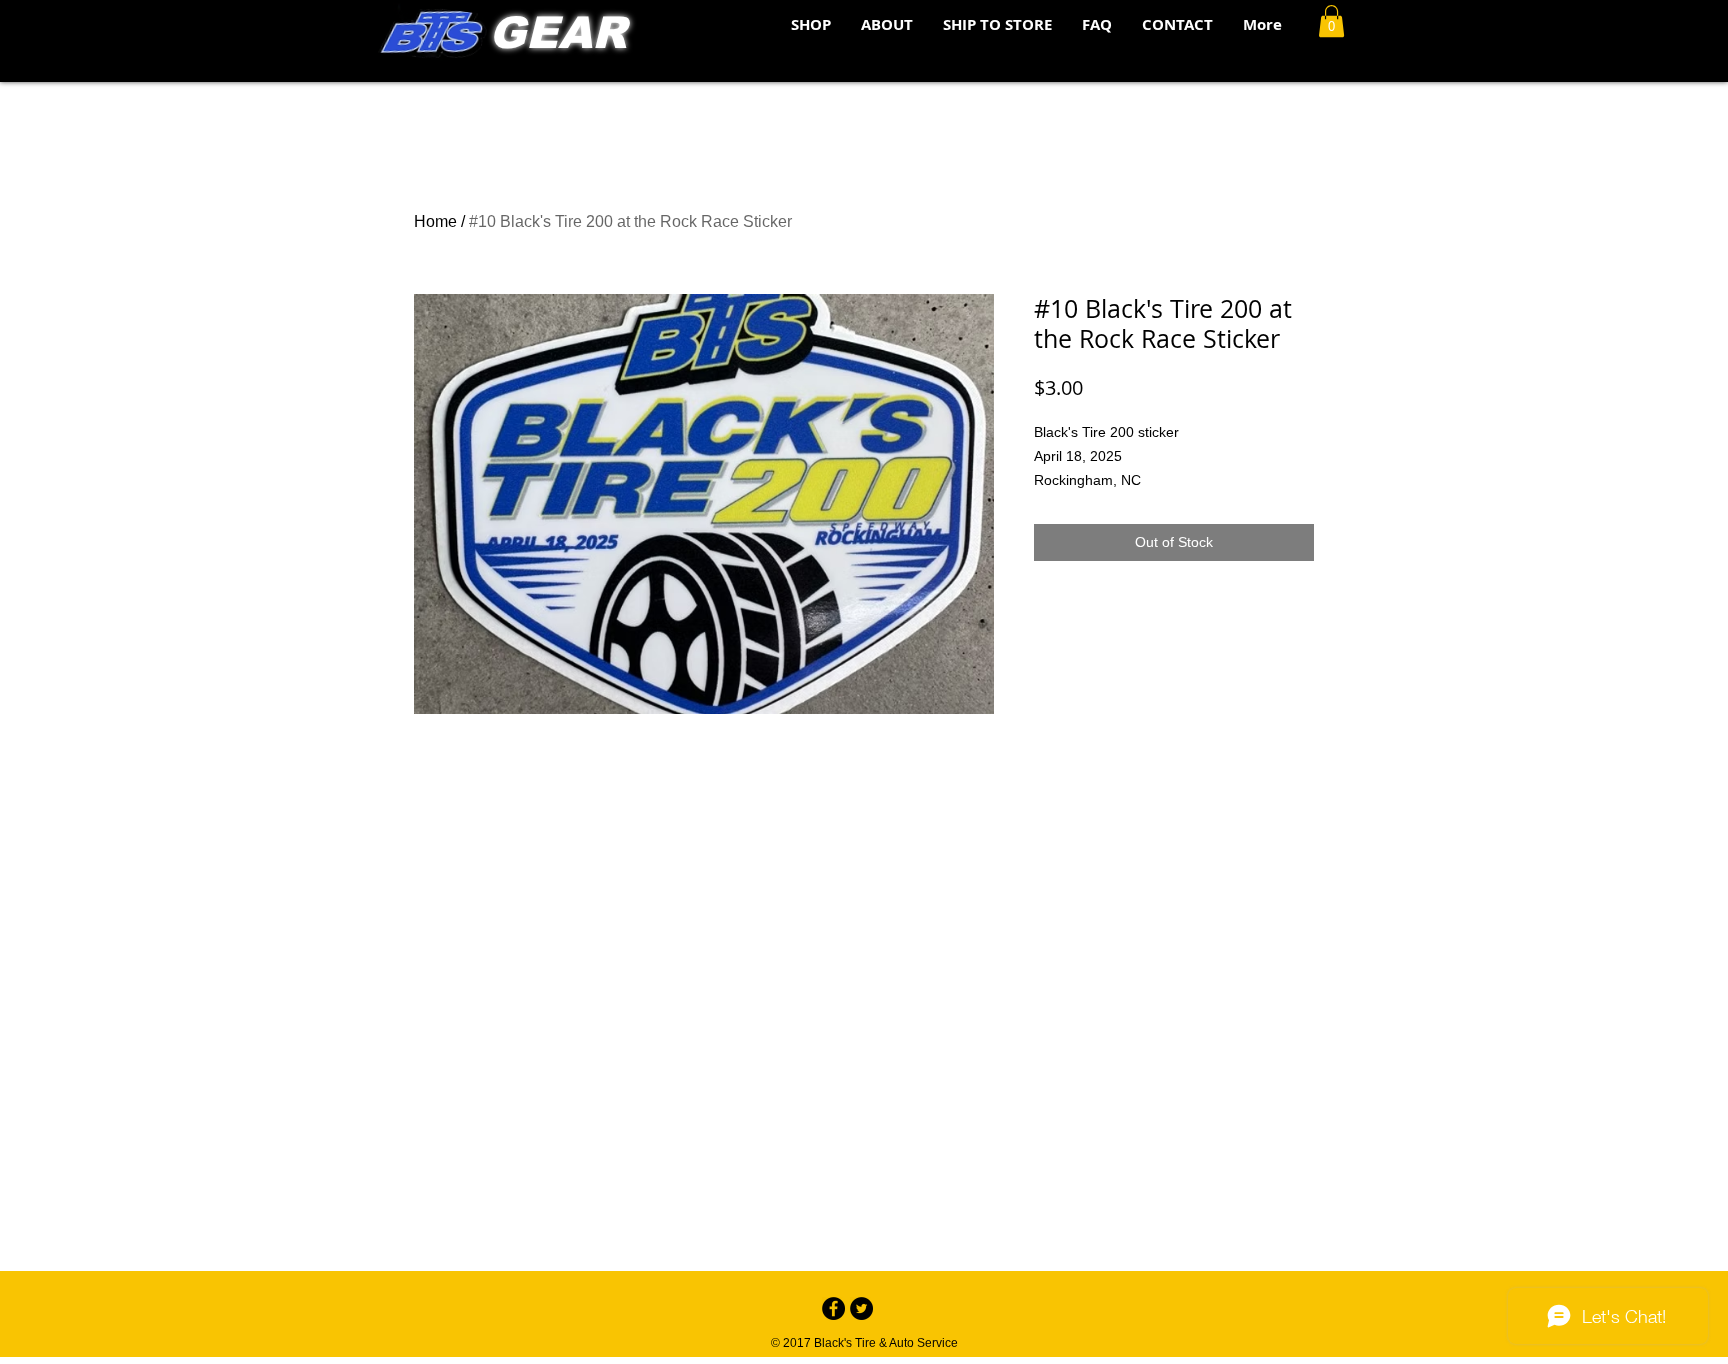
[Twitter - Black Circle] (861, 1308)
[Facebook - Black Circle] (833, 1308)
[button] (1331, 21)
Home (435, 221)
